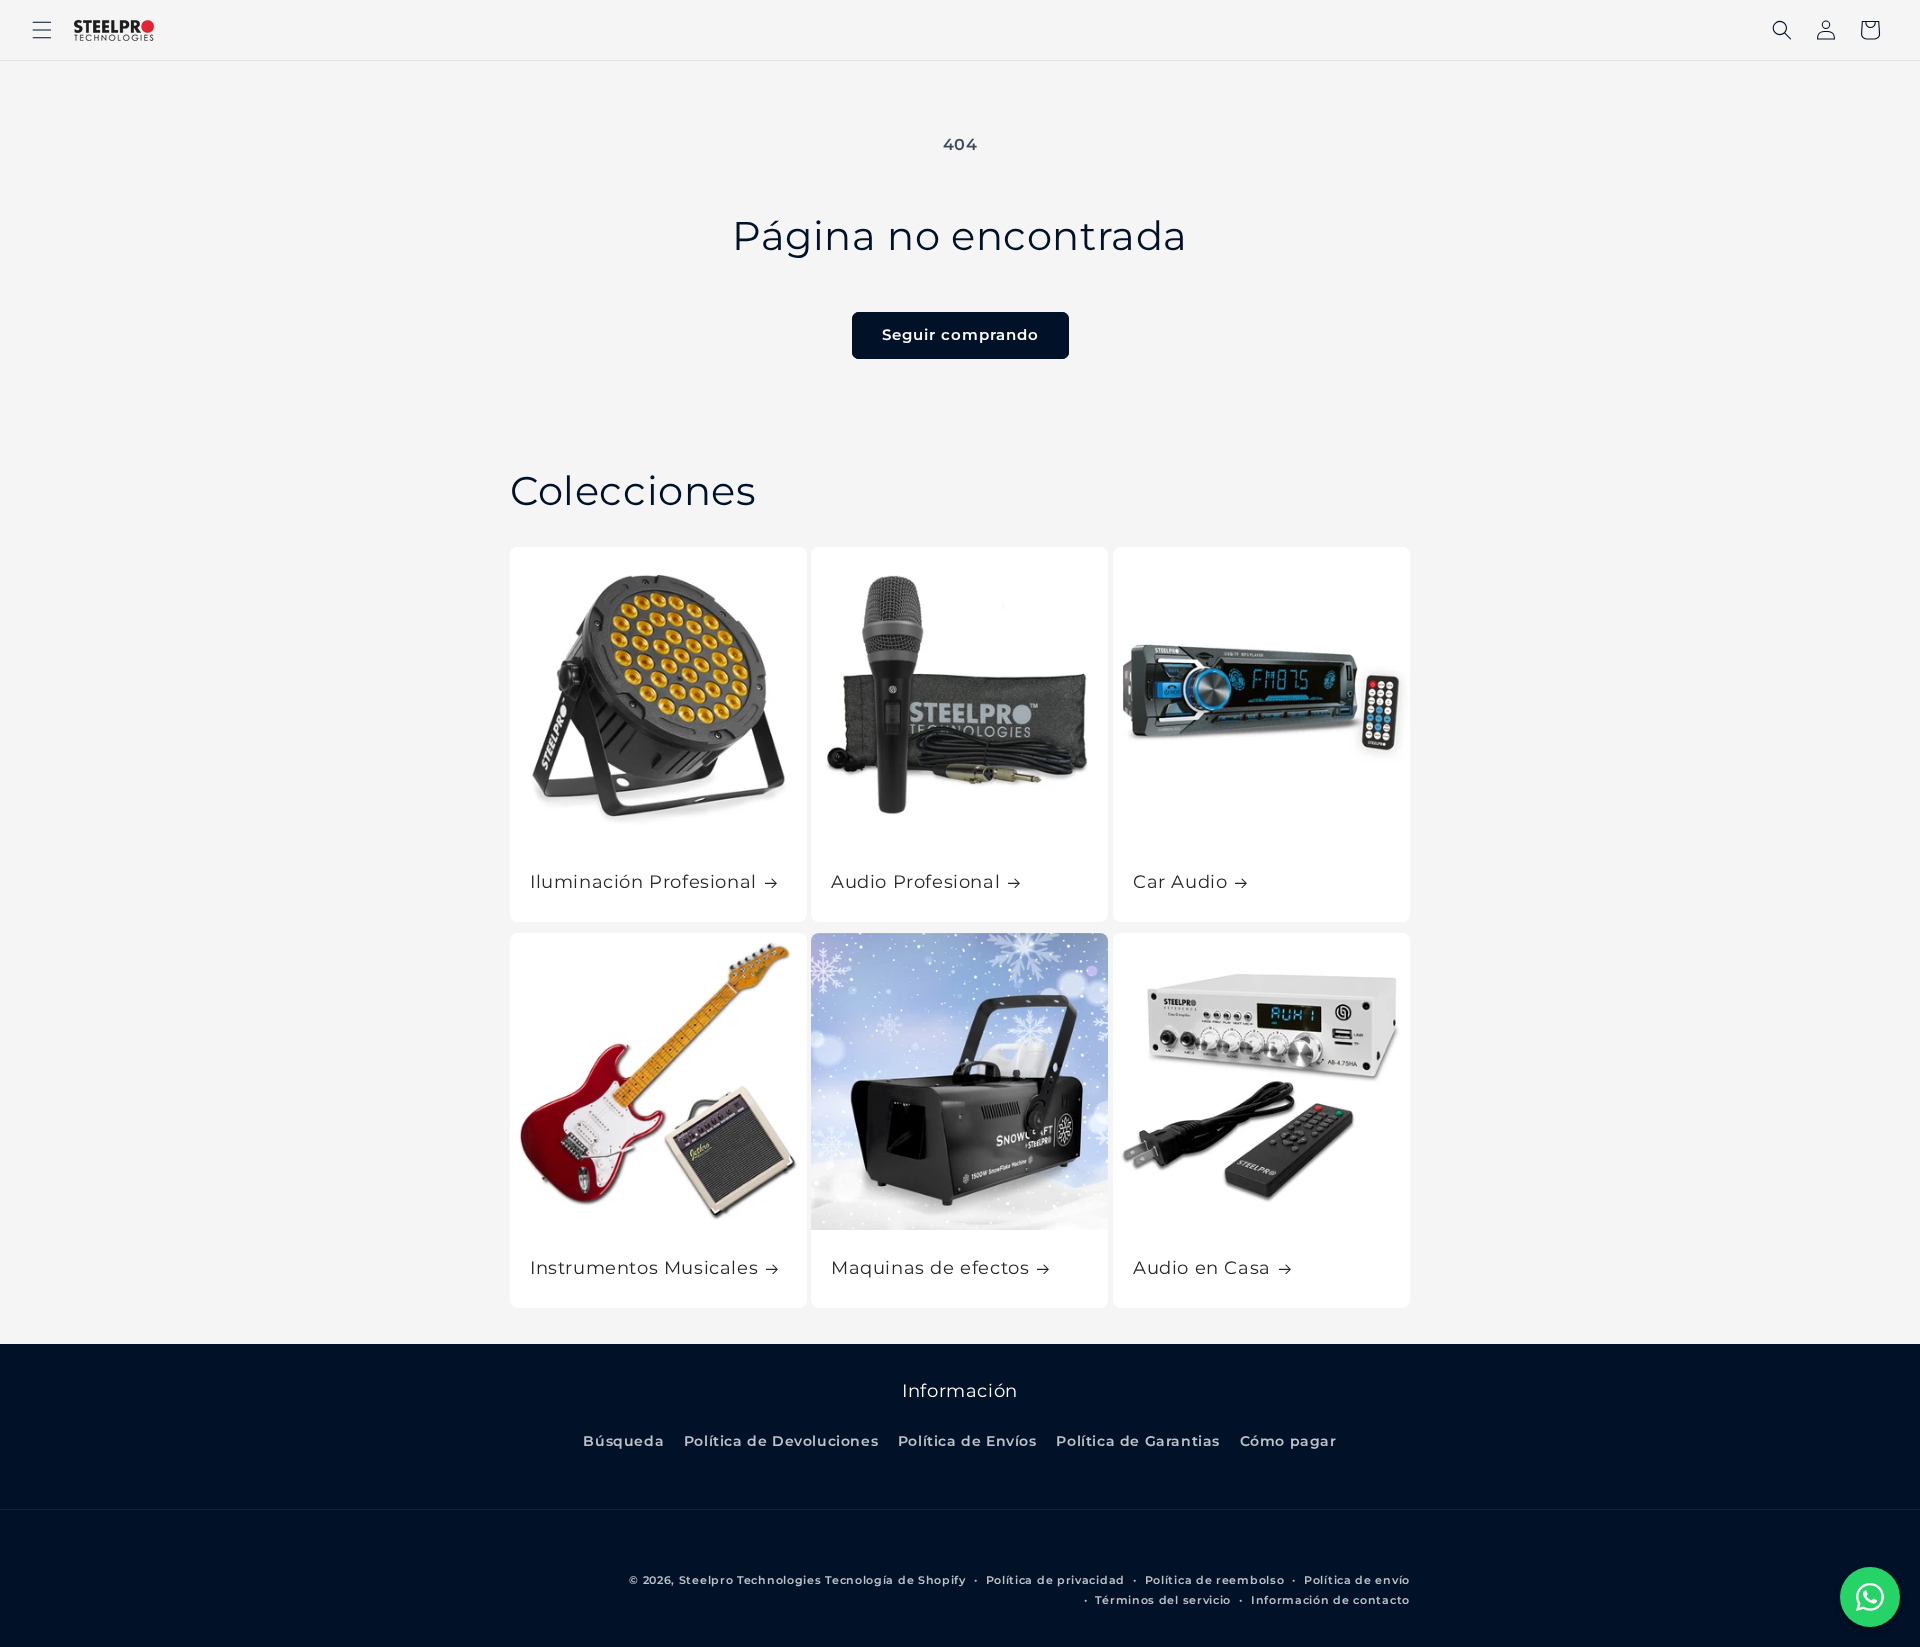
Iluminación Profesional (643, 882)
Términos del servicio (1163, 1600)
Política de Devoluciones (781, 1441)
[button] (42, 30)
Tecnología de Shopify (895, 1580)
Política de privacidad (1055, 1580)
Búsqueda (623, 1441)
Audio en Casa (1202, 1269)
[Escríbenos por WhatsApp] (1870, 1597)
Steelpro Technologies (750, 1580)
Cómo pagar (1288, 1441)
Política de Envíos (967, 1441)
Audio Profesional (915, 882)
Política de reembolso (1215, 1580)
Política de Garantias (1138, 1441)
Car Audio (1180, 882)
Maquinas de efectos (930, 1269)
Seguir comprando (960, 334)
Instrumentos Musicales (644, 1269)
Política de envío (1357, 1580)
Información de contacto (1330, 1600)
